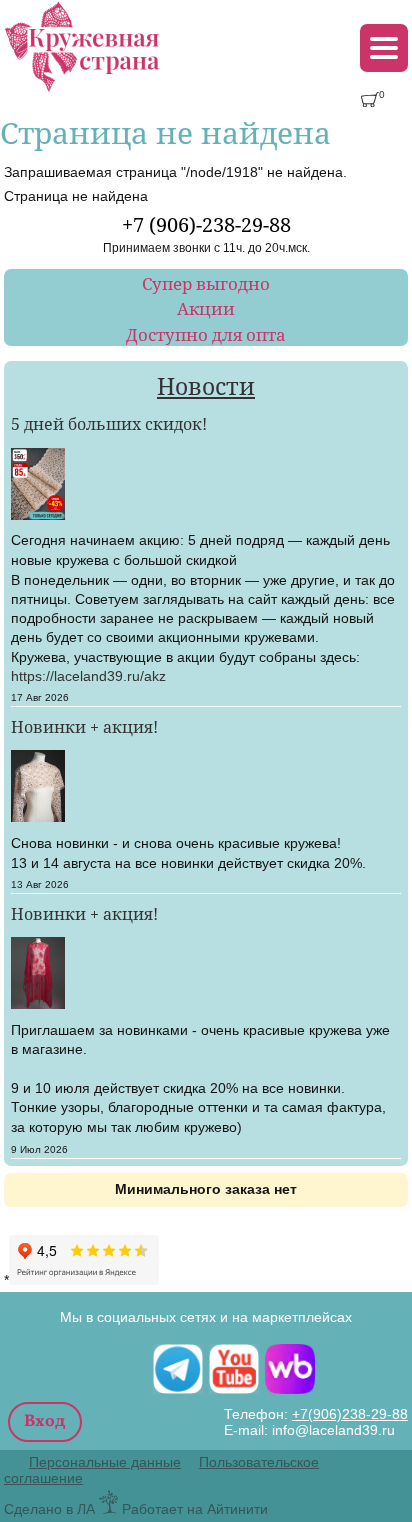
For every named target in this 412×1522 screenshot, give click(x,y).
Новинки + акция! (84, 726)
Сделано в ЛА (49, 1509)
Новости (206, 386)
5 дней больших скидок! (109, 423)
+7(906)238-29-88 (350, 1414)
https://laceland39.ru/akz (88, 676)
